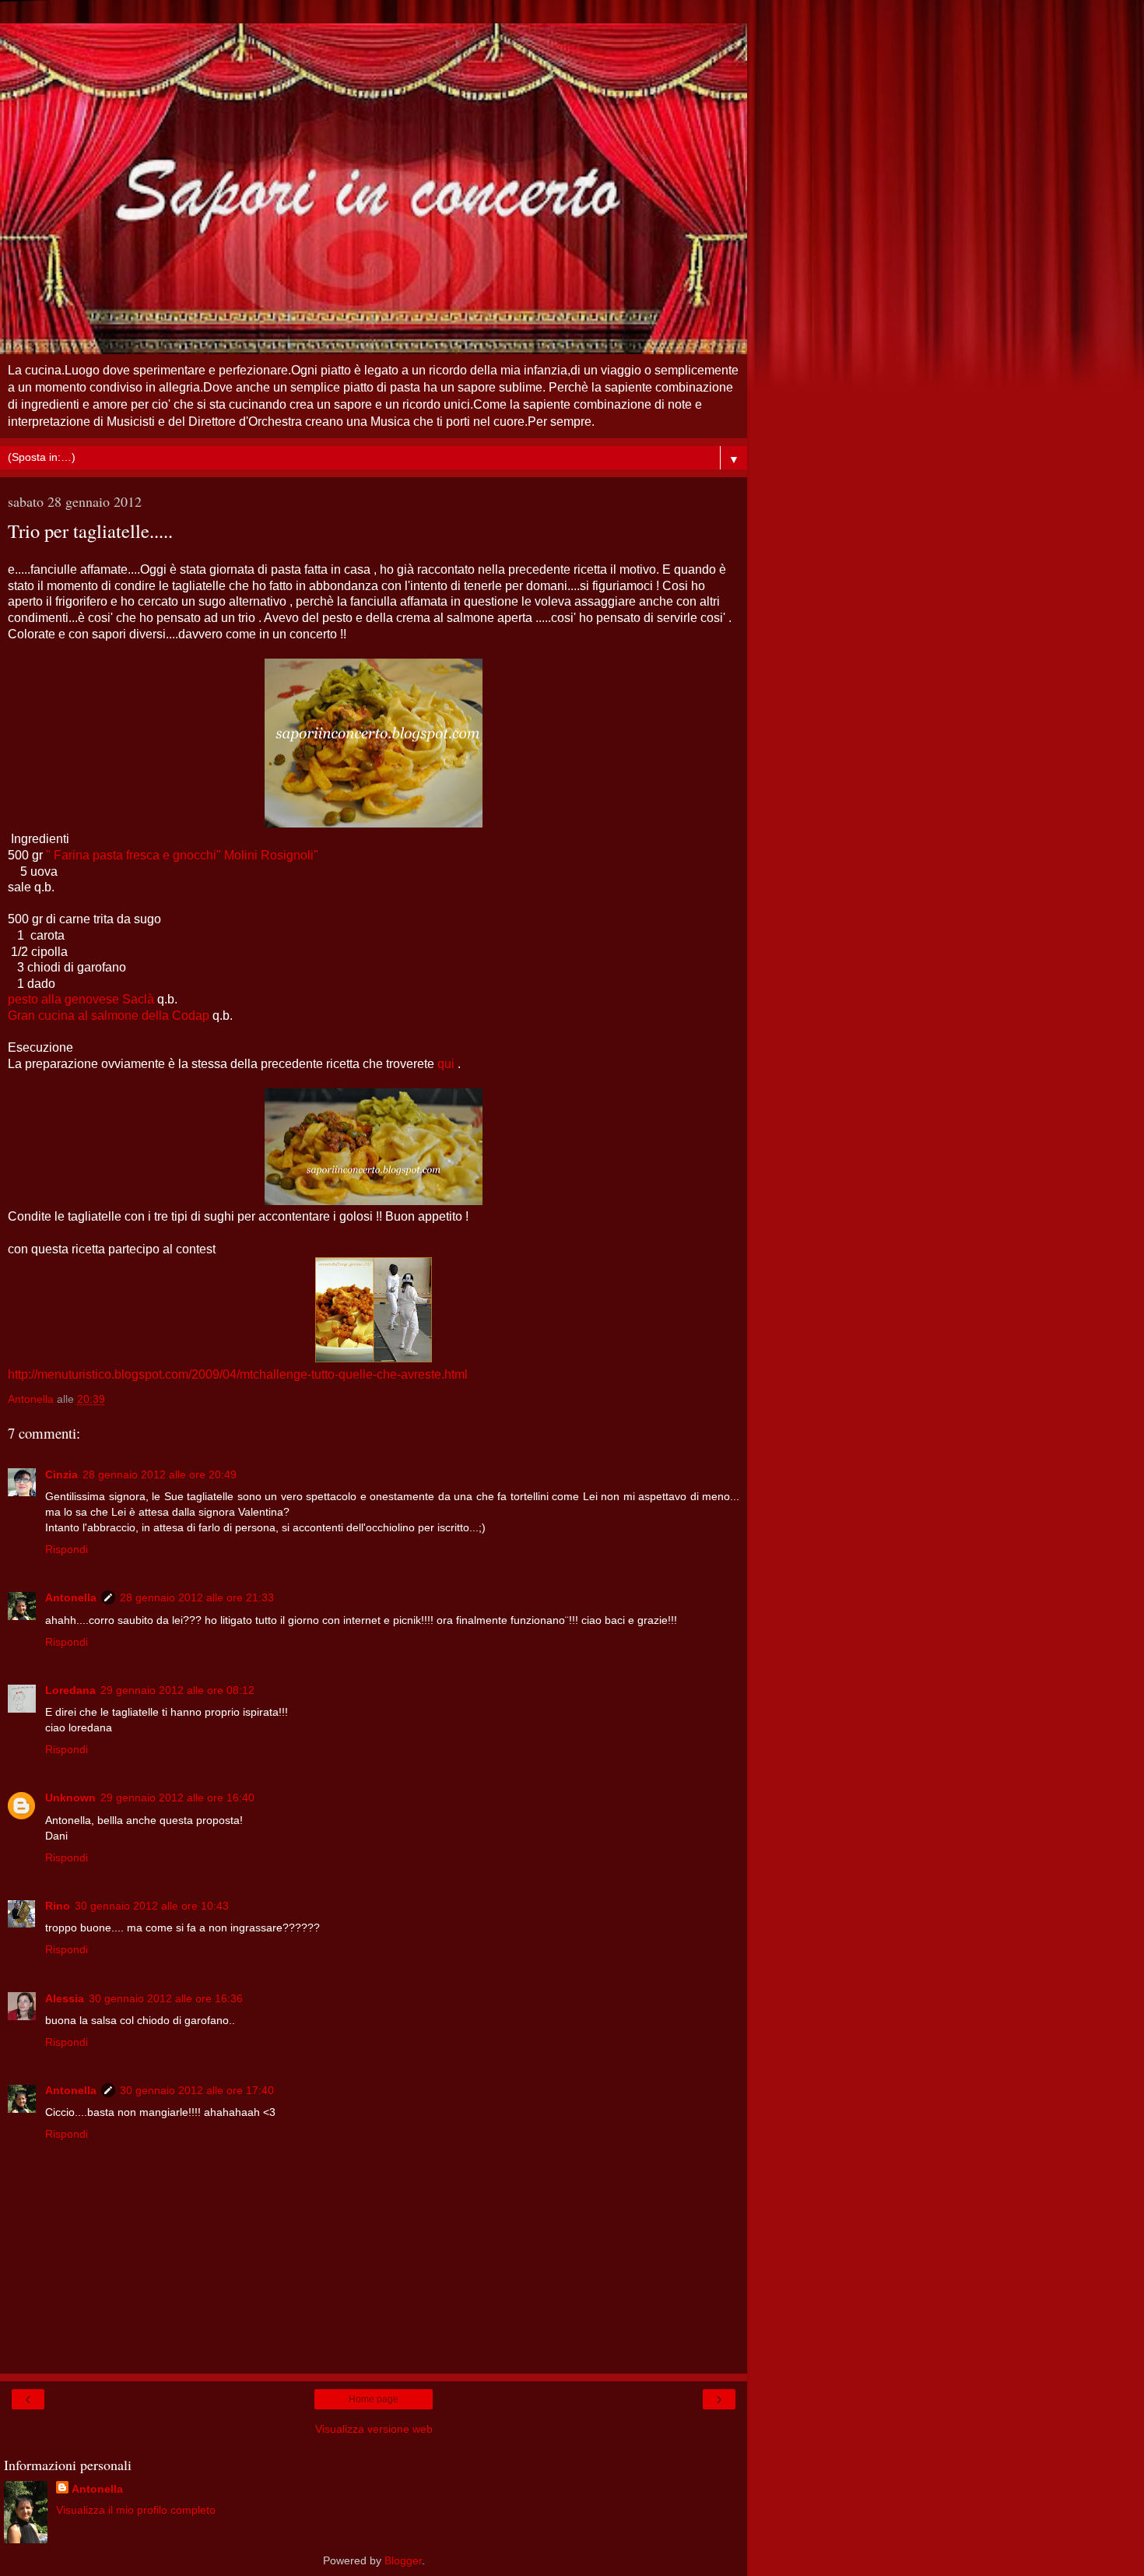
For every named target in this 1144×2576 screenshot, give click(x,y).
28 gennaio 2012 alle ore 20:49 (160, 1474)
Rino (58, 1906)
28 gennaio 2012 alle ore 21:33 (197, 1597)
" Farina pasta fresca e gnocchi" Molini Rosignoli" (182, 855)
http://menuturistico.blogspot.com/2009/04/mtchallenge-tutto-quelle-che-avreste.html (238, 1374)
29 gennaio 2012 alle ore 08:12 (177, 1690)
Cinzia (61, 1474)
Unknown (70, 1798)
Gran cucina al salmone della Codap (109, 1016)
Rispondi (67, 1549)
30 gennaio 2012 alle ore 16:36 (166, 1998)
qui (446, 1064)
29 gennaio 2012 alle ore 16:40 (177, 1798)
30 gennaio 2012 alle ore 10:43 (152, 1906)
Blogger (403, 2560)
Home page (374, 2399)
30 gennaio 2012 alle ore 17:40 (197, 2090)
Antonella (71, 1597)
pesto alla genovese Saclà (81, 999)
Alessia (65, 1998)
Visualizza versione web (374, 2429)
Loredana (70, 1690)
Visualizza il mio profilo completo (136, 2510)
